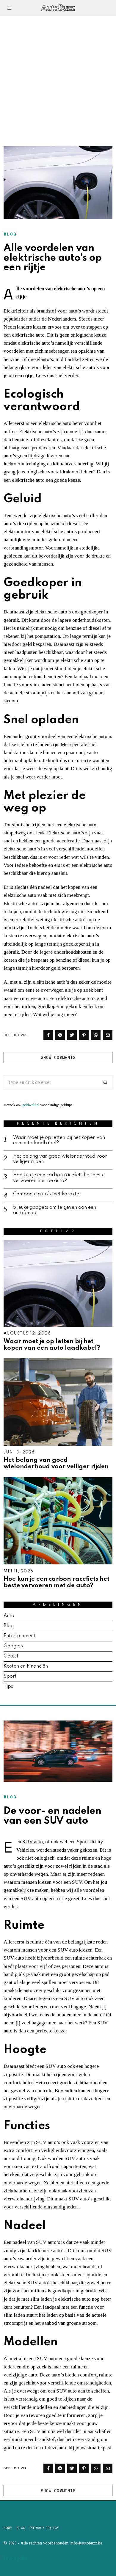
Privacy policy (44, 2528)
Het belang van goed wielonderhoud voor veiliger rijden (60, 1159)
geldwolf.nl (31, 1105)
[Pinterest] (84, 1035)
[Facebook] (48, 1035)
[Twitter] (72, 1035)
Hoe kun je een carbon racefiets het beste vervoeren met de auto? (59, 1178)
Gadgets (13, 1646)
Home (8, 2528)
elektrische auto (28, 335)
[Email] (108, 1035)
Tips (8, 1687)
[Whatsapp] (96, 1035)
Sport (10, 1676)
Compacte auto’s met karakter (47, 1194)
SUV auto (33, 1842)
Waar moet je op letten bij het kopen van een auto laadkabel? (59, 1140)
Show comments (58, 1057)
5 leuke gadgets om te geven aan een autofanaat (55, 1210)
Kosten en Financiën (26, 1666)
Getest (11, 1656)
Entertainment (19, 1636)
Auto (9, 1616)
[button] (105, 1082)
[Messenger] (60, 1035)
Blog (10, 234)
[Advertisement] (58, 61)
